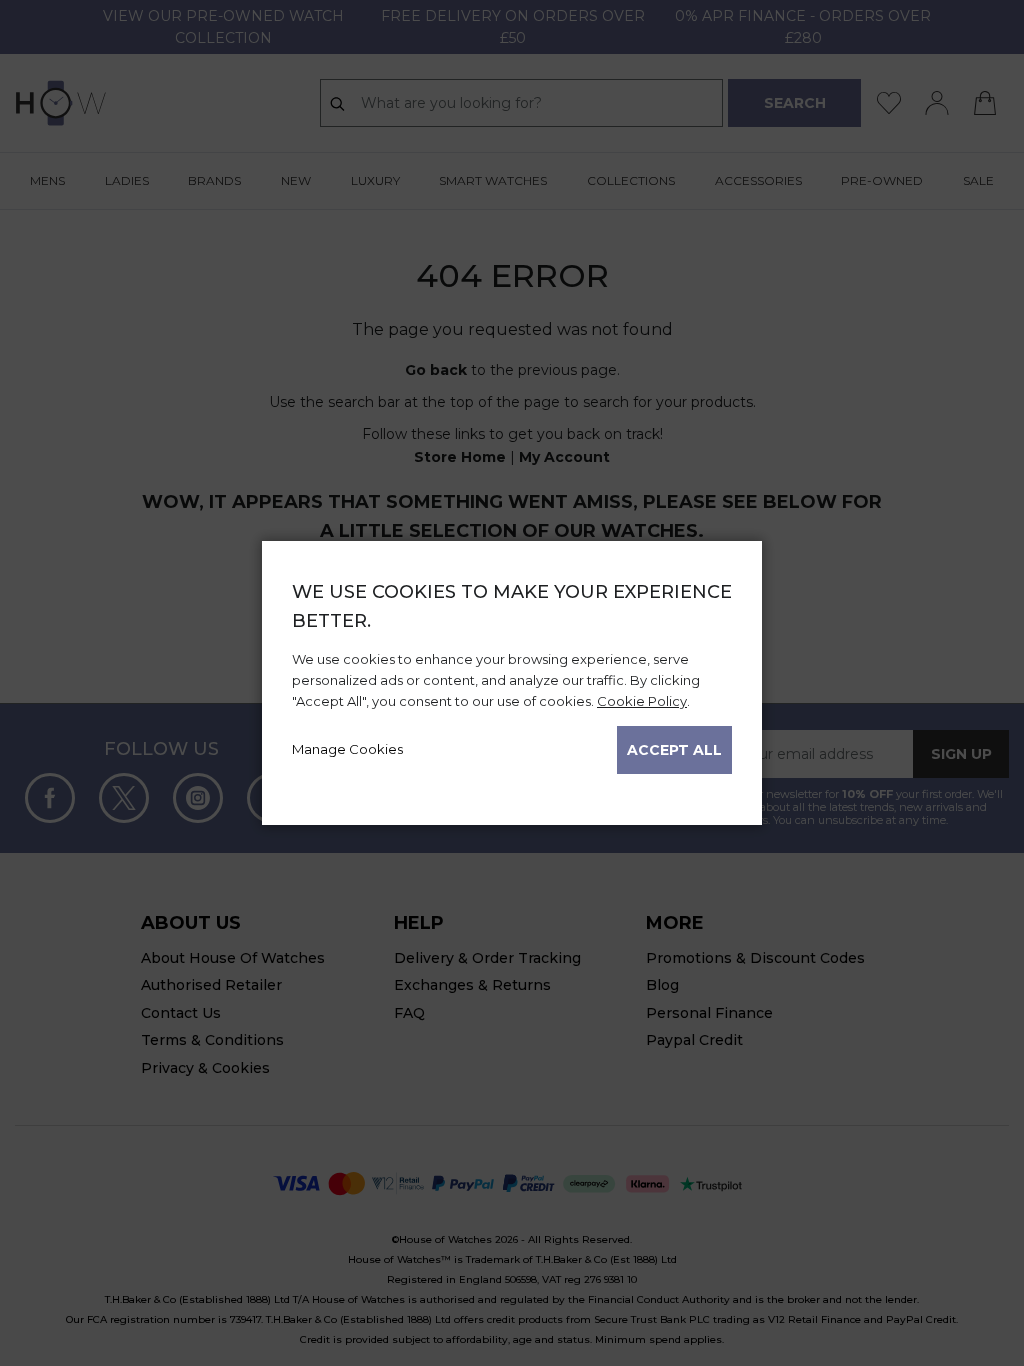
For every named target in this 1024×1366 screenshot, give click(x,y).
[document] (512, 676)
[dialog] (512, 683)
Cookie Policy (642, 701)
